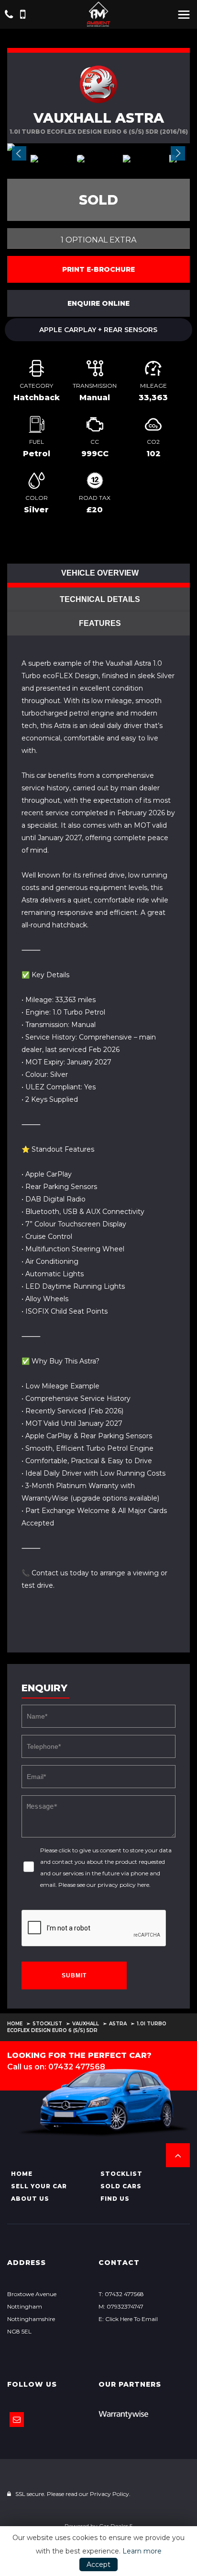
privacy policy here (123, 1885)
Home (15, 2024)
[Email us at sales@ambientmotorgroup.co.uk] (17, 2420)
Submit (74, 1975)
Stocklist (47, 2024)
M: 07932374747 (121, 2306)
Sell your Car (39, 2186)
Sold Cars (121, 2186)
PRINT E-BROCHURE (98, 269)
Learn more (142, 2551)
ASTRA (118, 2024)
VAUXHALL (86, 2024)
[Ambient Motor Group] (98, 14)
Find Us (115, 2199)
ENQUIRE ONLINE (98, 303)
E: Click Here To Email (128, 2319)
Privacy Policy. (110, 2494)
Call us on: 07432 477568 (56, 2067)
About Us (30, 2199)
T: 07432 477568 (121, 2294)
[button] (178, 2155)
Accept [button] (98, 2564)
